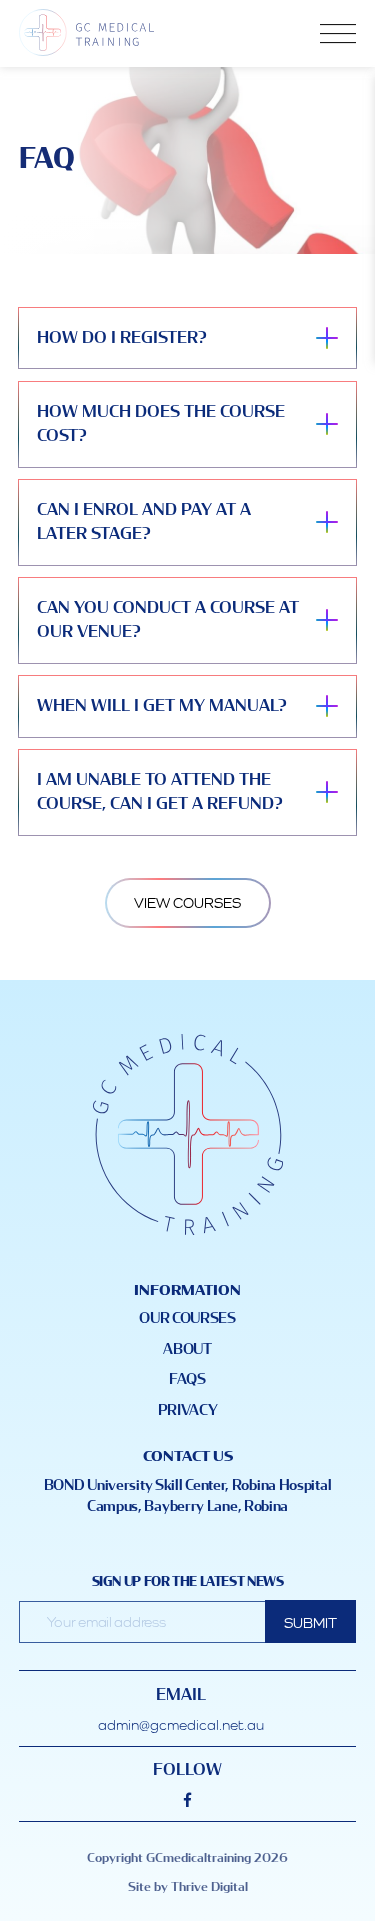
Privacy (188, 1410)
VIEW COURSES (187, 902)
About (187, 1349)
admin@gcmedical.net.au (181, 1725)
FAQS (187, 1379)
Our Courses (187, 1318)
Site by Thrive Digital (188, 1887)
